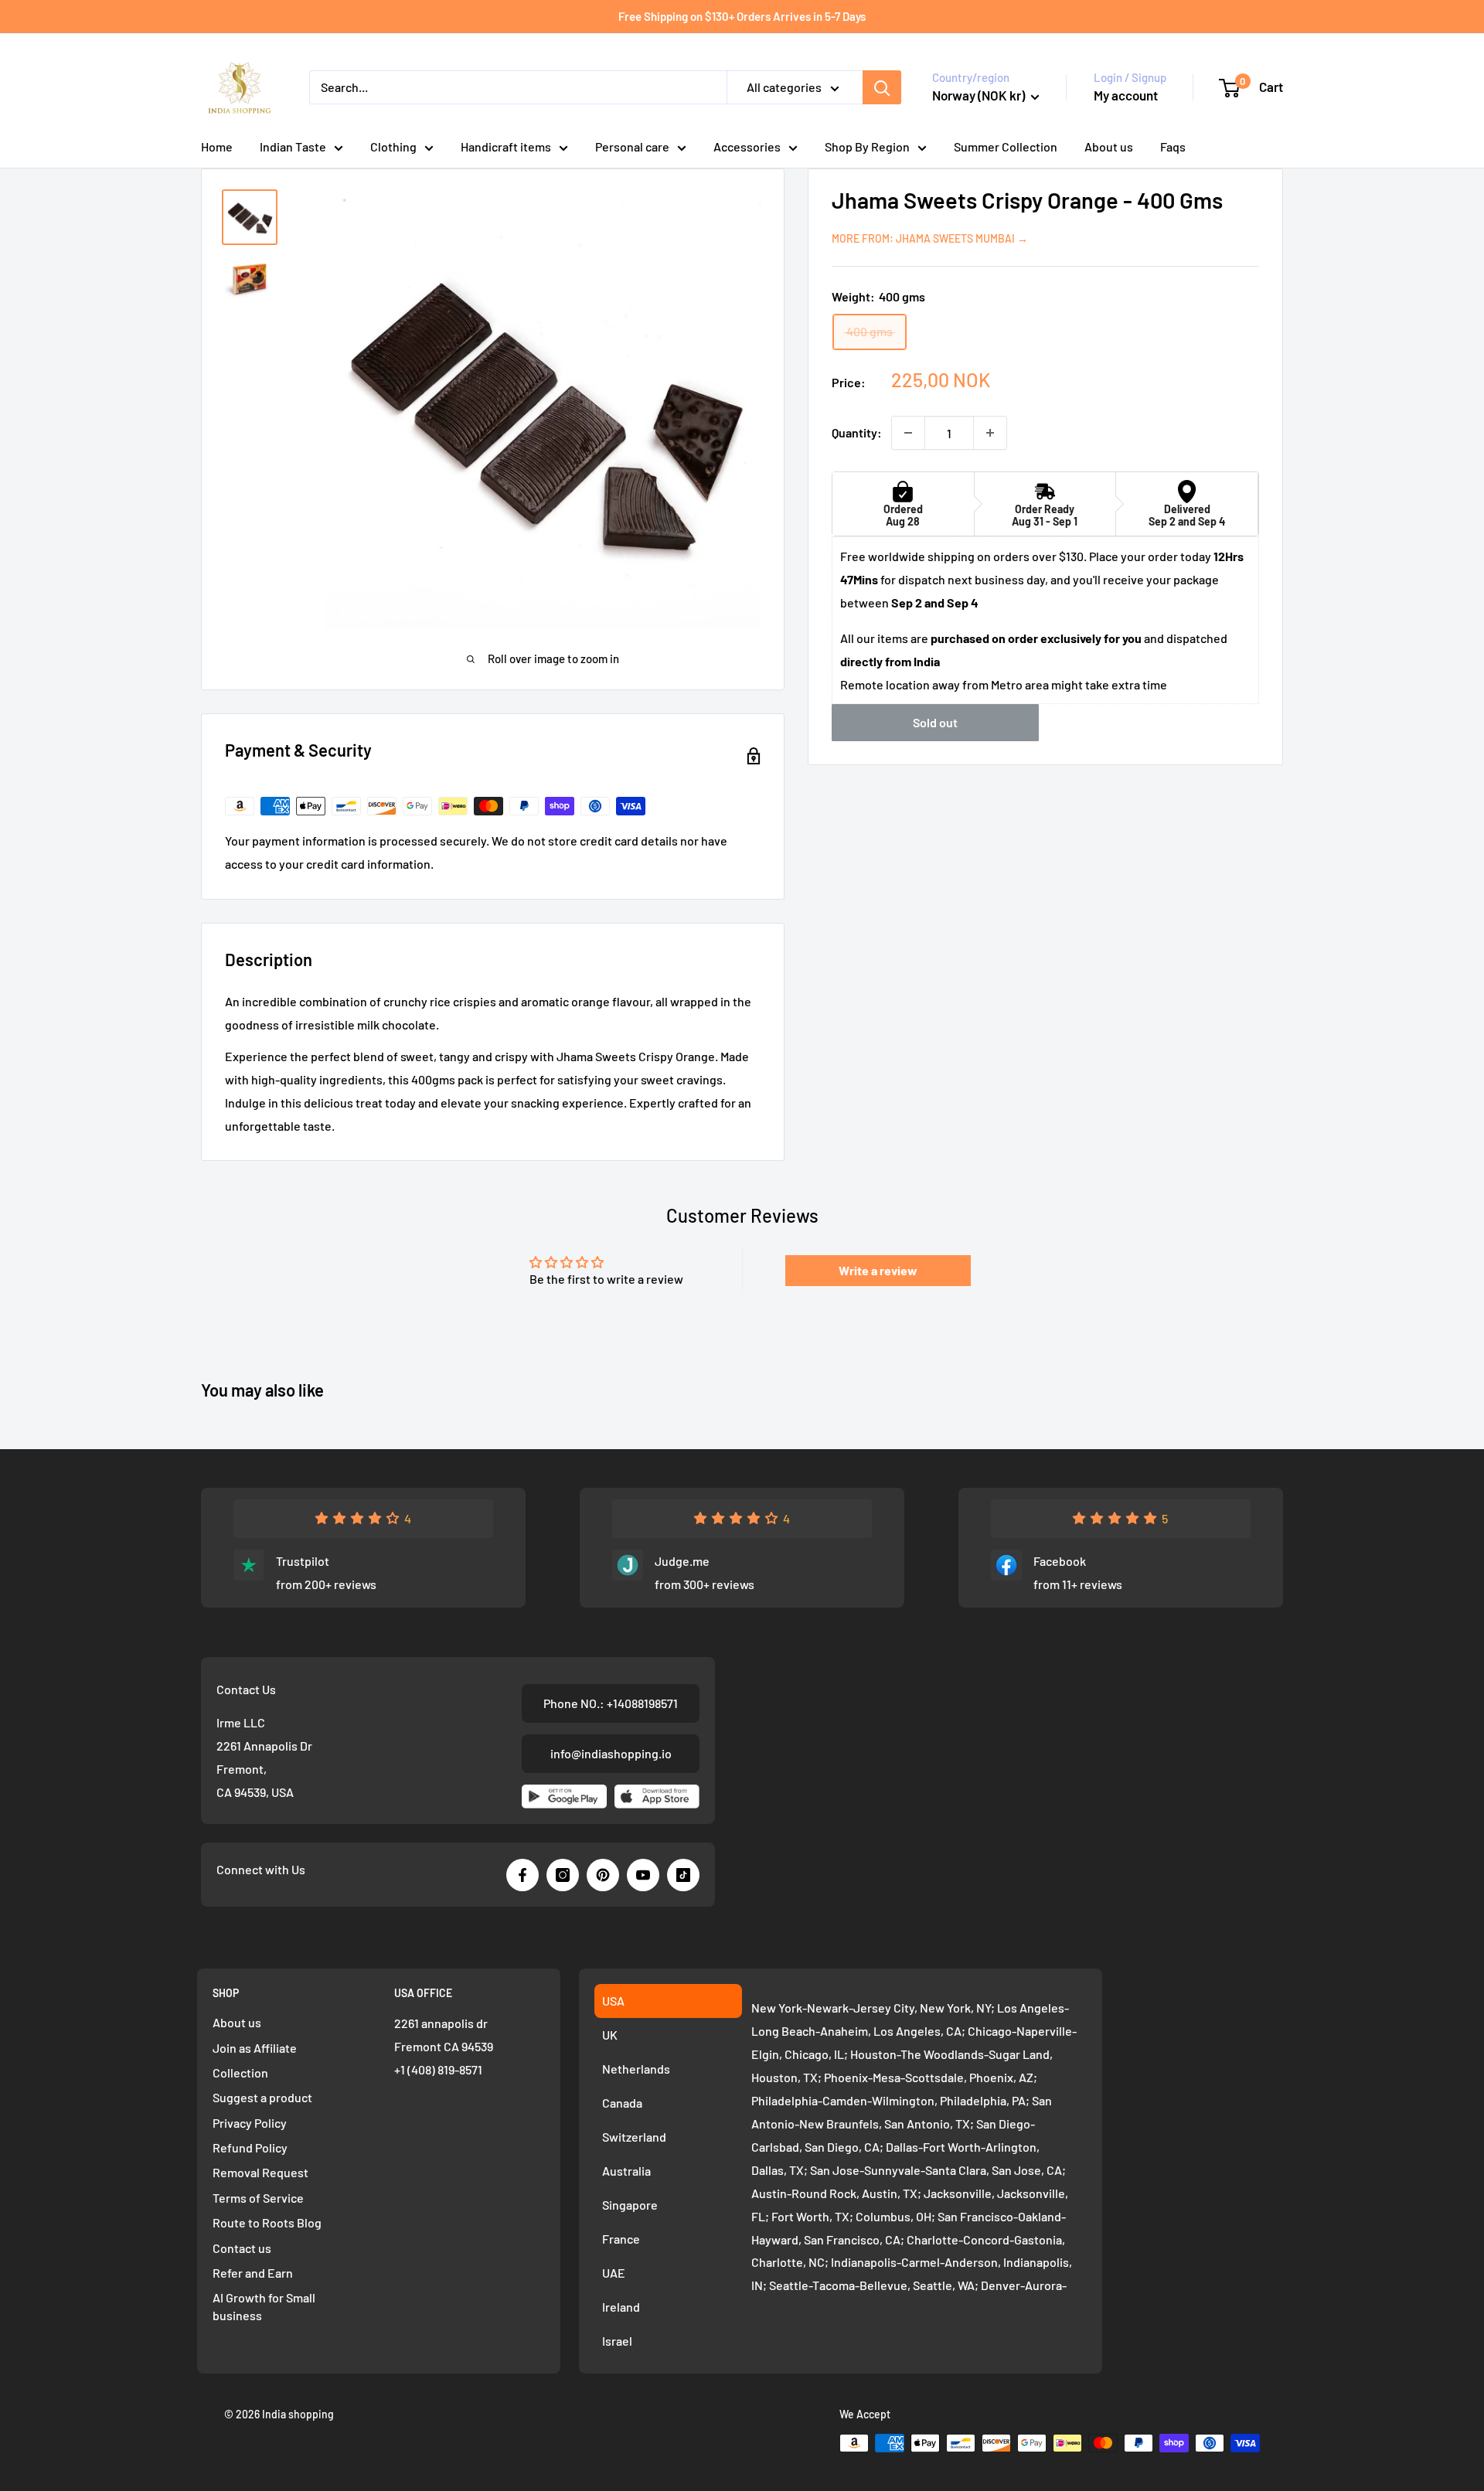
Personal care (632, 146)
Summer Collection (1006, 146)
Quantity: (857, 432)
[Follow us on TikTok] (683, 1875)
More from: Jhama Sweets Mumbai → (930, 238)
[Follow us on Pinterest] (603, 1875)
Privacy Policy (250, 2123)
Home (217, 146)
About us (1109, 146)
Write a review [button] (878, 1270)
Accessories (747, 146)
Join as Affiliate (255, 2048)
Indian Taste (293, 146)
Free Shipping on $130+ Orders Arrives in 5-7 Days (742, 16)
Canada (622, 2103)
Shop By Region (867, 146)
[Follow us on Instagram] (563, 1875)
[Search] (882, 87)
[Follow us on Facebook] (522, 1875)
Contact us (242, 2248)
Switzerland (634, 2137)
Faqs (1173, 146)
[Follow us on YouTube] (643, 1875)
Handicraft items (506, 146)
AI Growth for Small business (264, 2306)
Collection (240, 2072)
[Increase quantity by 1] (990, 433)
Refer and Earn (253, 2273)
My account (1126, 95)
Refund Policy (250, 2147)
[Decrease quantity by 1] (908, 433)
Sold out (935, 723)
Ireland (621, 2307)
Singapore (630, 2205)
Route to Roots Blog (267, 2222)
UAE (614, 2273)
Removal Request (260, 2172)
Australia (626, 2171)
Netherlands (636, 2069)
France (621, 2239)
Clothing (393, 146)
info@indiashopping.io (611, 1753)
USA (613, 2001)
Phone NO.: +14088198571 (611, 1703)
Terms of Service (258, 2198)
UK (610, 2035)
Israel (617, 2341)
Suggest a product (262, 2097)
